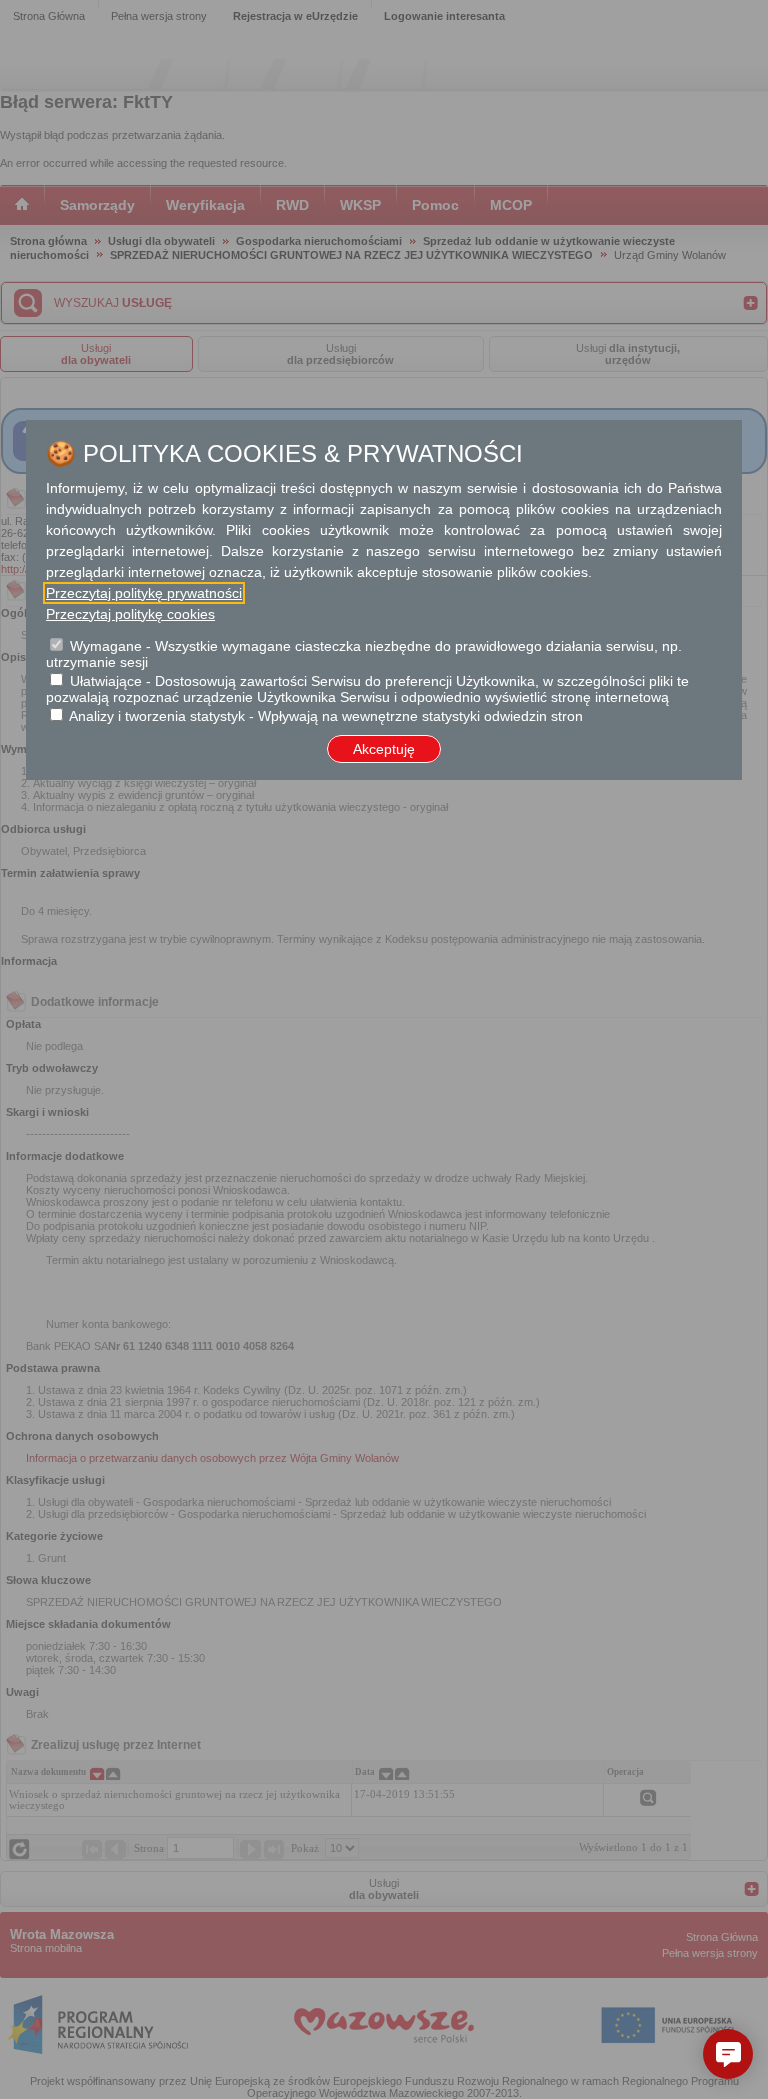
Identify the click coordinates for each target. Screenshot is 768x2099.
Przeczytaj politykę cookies (130, 614)
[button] (728, 2054)
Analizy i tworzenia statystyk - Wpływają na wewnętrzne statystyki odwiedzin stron (326, 716)
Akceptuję (384, 749)
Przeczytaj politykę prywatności (144, 593)
